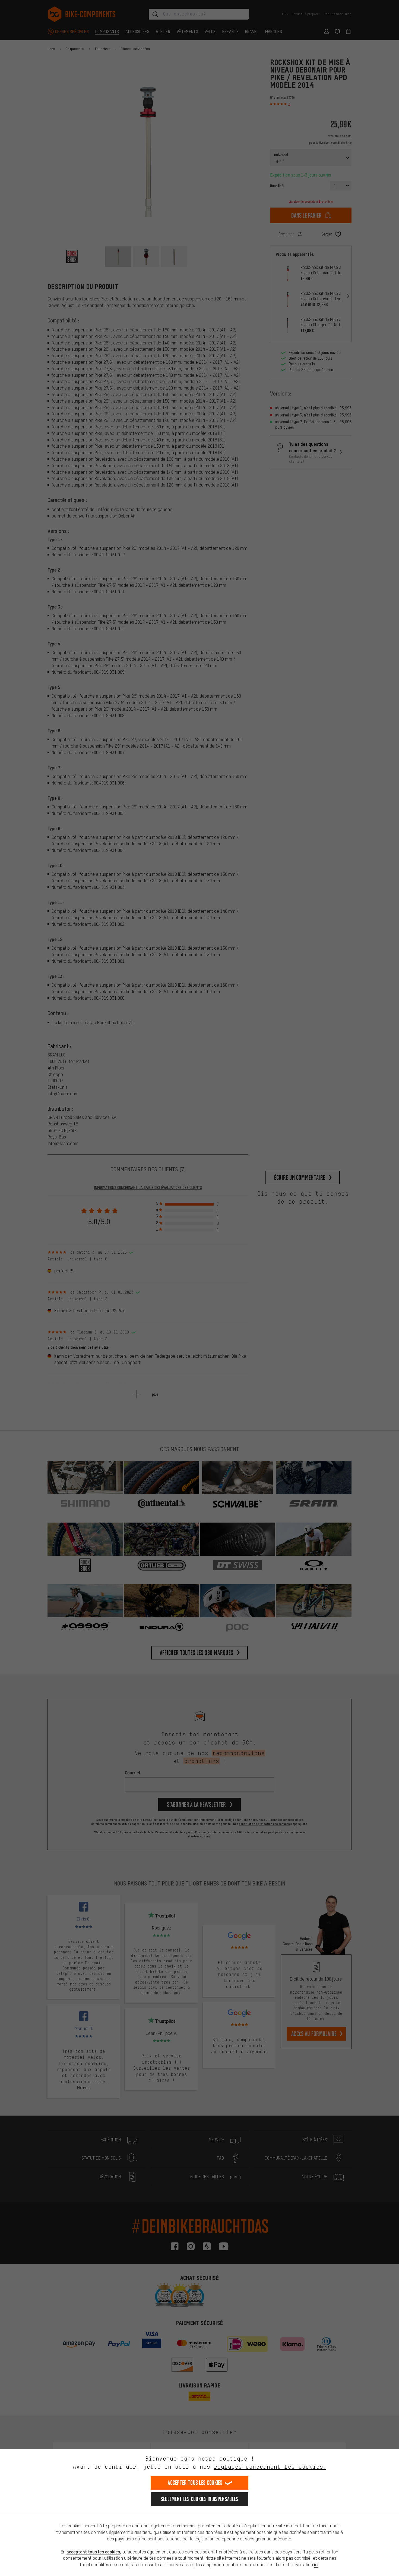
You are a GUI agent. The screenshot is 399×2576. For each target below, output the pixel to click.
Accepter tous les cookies (195, 2483)
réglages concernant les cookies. (270, 2467)
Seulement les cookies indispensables (200, 2499)
